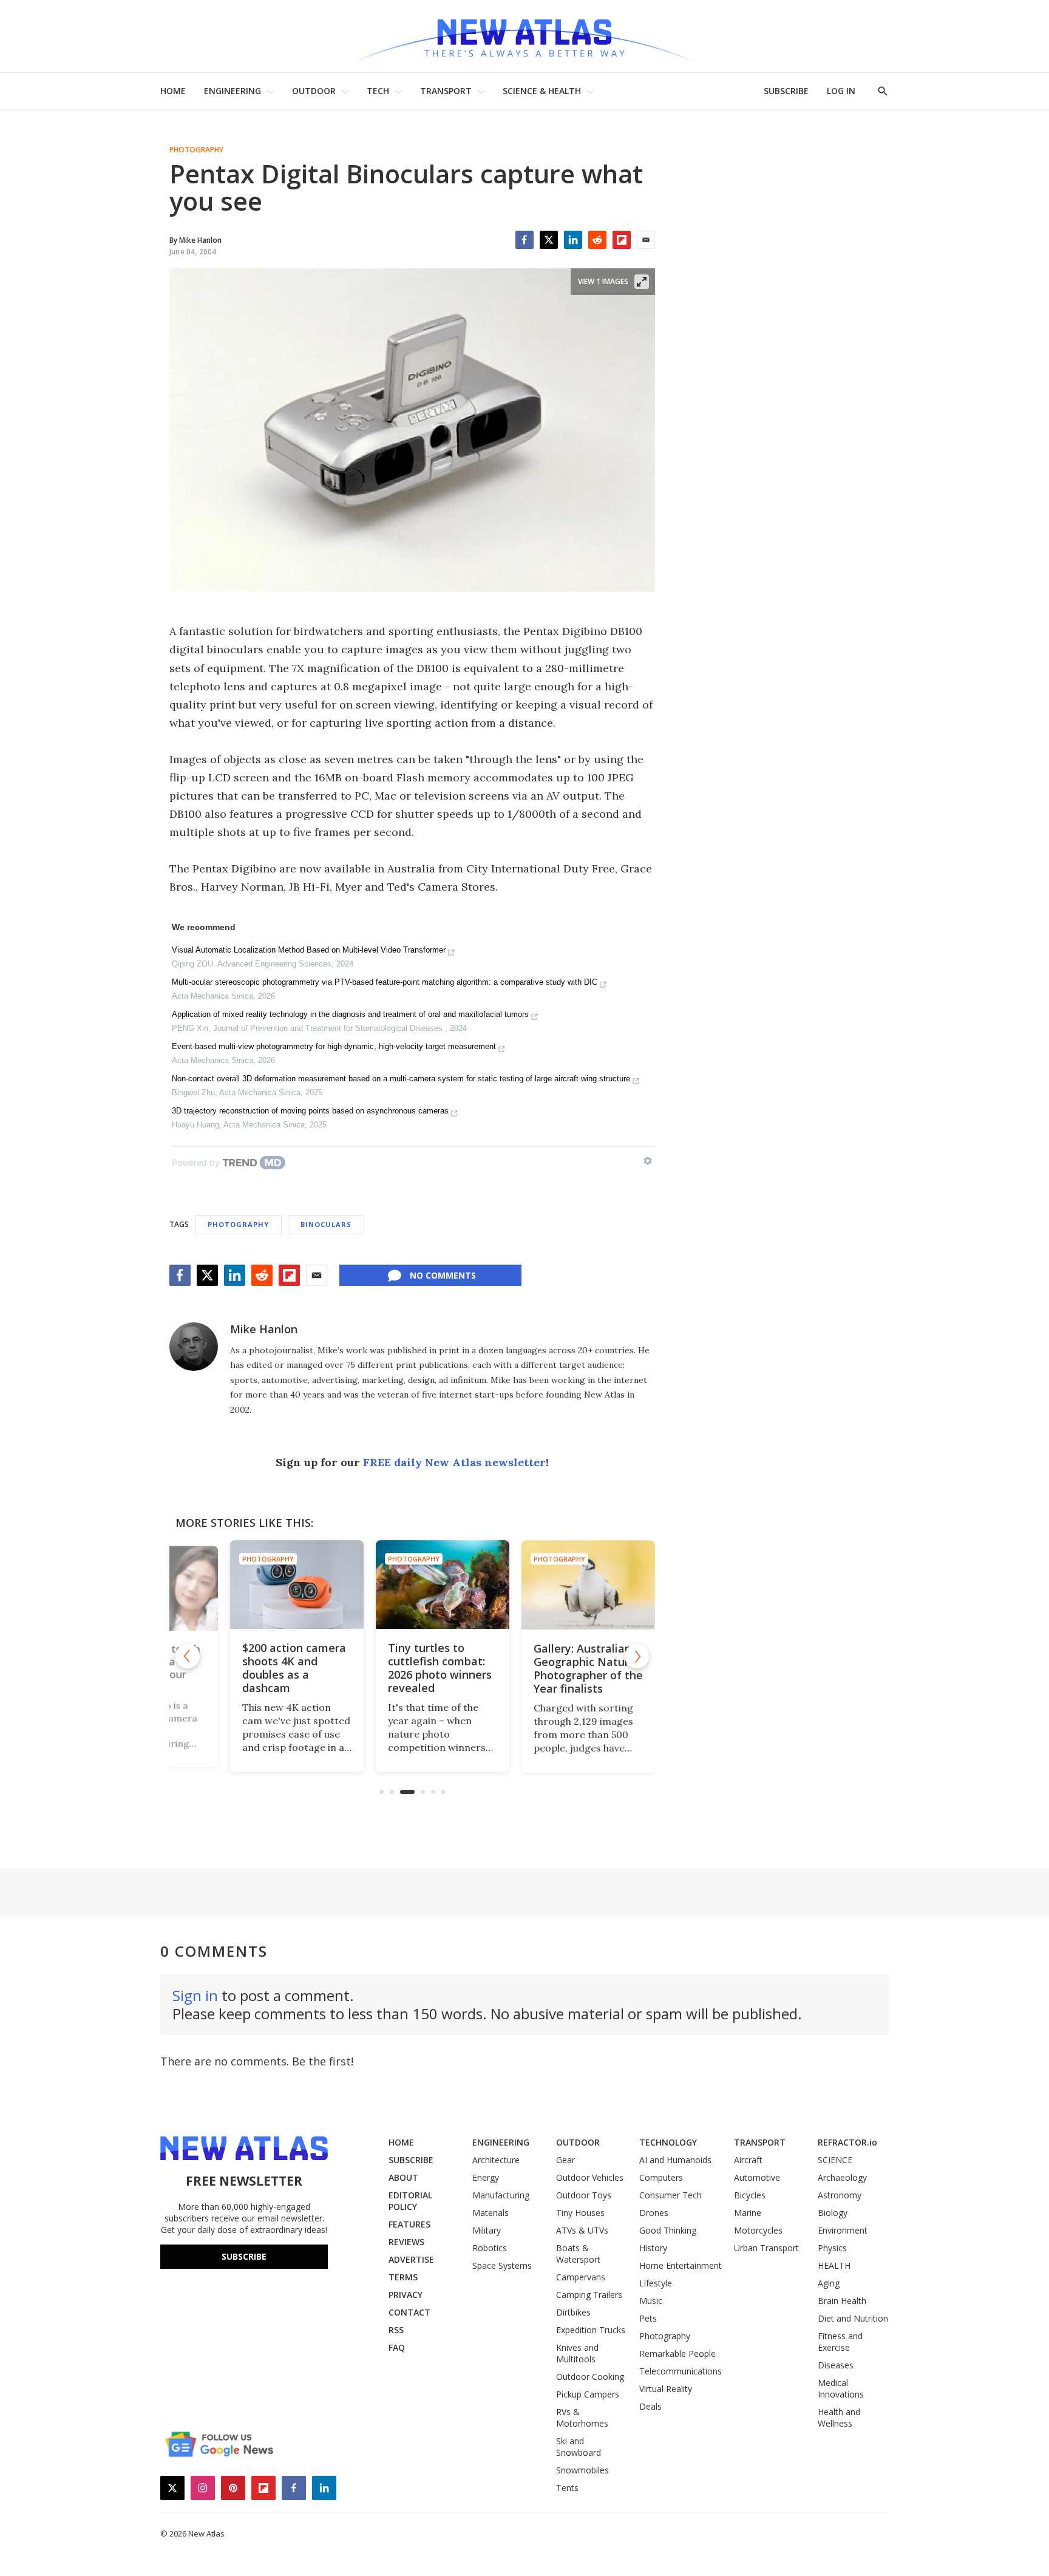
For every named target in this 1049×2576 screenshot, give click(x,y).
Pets (648, 2318)
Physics (832, 2248)
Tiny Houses (580, 2213)
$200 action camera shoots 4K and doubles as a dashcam (264, 1668)
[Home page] (524, 36)
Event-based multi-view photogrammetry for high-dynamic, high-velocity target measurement (334, 1046)
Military (487, 2230)
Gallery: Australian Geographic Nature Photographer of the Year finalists (558, 1668)
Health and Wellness (839, 2418)
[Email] (646, 240)
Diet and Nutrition (853, 2318)
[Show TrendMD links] (648, 1161)
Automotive (757, 2177)
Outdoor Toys (584, 2195)
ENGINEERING (233, 91)
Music (651, 2301)
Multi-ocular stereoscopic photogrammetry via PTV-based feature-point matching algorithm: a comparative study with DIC (385, 982)
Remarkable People (677, 2353)
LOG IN (841, 91)
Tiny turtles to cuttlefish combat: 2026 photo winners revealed (409, 1668)
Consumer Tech (670, 2195)
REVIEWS (406, 2242)
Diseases (836, 2365)
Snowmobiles (582, 2470)
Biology (833, 2213)
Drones (654, 2213)
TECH (378, 91)
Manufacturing (501, 2195)
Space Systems (502, 2265)
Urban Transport (766, 2248)
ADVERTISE (411, 2259)
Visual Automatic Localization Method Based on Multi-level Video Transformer (309, 950)
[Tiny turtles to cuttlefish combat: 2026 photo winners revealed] (412, 1585)
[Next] (637, 1656)
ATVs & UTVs (582, 2230)
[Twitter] (549, 240)
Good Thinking (668, 2230)
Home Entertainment (681, 2265)
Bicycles (750, 2195)
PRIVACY (406, 2295)
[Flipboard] (622, 240)
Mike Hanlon (264, 1329)
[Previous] (188, 1656)
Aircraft (748, 2160)
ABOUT (403, 2177)
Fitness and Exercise (840, 2342)
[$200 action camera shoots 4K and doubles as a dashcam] (266, 1585)
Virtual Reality (666, 2389)
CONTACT (409, 2312)
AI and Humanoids (675, 2160)
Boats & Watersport (578, 2254)
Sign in (195, 1995)
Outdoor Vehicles (590, 2177)
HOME (173, 91)
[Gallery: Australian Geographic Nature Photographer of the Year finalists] (558, 1585)
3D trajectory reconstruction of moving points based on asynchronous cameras (310, 1111)
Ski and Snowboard (579, 2447)
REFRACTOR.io (847, 2142)
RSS (396, 2330)
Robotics (490, 2248)
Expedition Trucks (591, 2330)
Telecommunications (681, 2371)
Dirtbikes (573, 2312)
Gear (565, 2160)
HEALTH (834, 2265)
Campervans (581, 2277)
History (653, 2248)
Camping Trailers (589, 2295)
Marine (748, 2213)
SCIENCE (835, 2160)
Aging (829, 2283)
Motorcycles (758, 2230)
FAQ (397, 2347)
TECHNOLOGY (668, 2142)
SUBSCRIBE (786, 91)
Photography (196, 150)
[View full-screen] (642, 282)
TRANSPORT (446, 91)
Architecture (496, 2160)
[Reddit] (597, 240)
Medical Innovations (841, 2388)
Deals (650, 2406)
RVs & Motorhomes (582, 2418)
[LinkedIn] (573, 240)
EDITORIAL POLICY (410, 2201)
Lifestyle (656, 2283)
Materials (491, 2213)
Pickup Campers (588, 2394)
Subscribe (244, 2256)
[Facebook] (524, 240)
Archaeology (842, 2177)
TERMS (403, 2277)
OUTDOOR (314, 91)
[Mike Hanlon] (194, 1347)
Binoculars (326, 1224)
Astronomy (840, 2195)
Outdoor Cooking (590, 2377)
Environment (843, 2230)
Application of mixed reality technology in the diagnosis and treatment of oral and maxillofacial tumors (350, 1014)
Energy (486, 2177)
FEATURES (409, 2224)
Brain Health (842, 2301)
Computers (661, 2177)
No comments (443, 1275)
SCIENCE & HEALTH (542, 91)
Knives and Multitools (577, 2353)
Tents (567, 2488)
